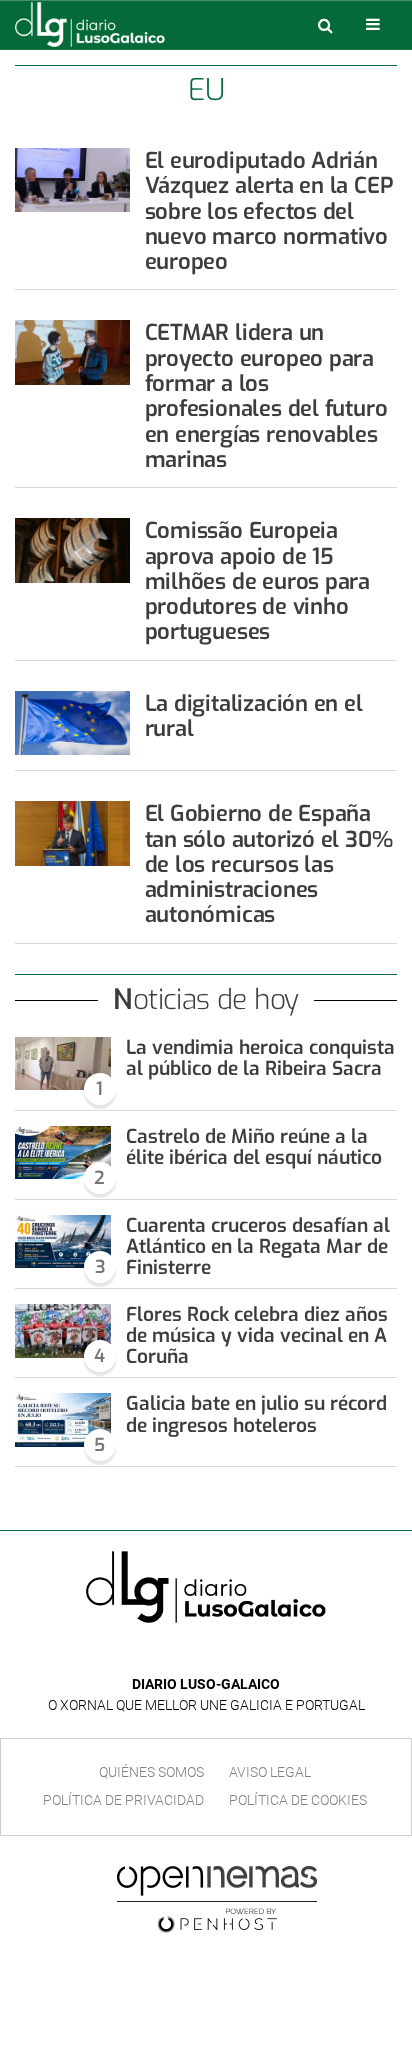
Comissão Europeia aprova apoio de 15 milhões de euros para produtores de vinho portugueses (257, 581)
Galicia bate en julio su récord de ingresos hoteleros (256, 1414)
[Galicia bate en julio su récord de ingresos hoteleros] (63, 1420)
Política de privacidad (123, 1800)
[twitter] (220, 1654)
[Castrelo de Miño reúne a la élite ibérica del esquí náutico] (63, 1153)
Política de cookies (298, 1800)
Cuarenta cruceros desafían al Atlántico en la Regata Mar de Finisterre (258, 1246)
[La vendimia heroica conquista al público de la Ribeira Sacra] (63, 1064)
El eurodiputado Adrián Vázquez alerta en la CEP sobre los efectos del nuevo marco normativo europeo (269, 211)
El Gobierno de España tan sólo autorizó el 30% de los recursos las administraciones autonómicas (269, 864)
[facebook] (190, 1654)
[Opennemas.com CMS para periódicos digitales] (217, 1899)
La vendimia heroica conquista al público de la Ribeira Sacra (260, 1058)
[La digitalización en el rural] (72, 723)
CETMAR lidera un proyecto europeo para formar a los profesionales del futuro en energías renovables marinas (266, 395)
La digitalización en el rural (254, 716)
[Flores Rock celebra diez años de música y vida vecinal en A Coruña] (63, 1331)
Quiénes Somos (151, 1772)
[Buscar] (325, 25)
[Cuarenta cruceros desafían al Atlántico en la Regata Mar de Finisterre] (63, 1242)
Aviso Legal (270, 1772)
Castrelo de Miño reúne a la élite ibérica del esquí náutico (254, 1147)
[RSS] (252, 1654)
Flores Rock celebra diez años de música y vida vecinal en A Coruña (257, 1335)
